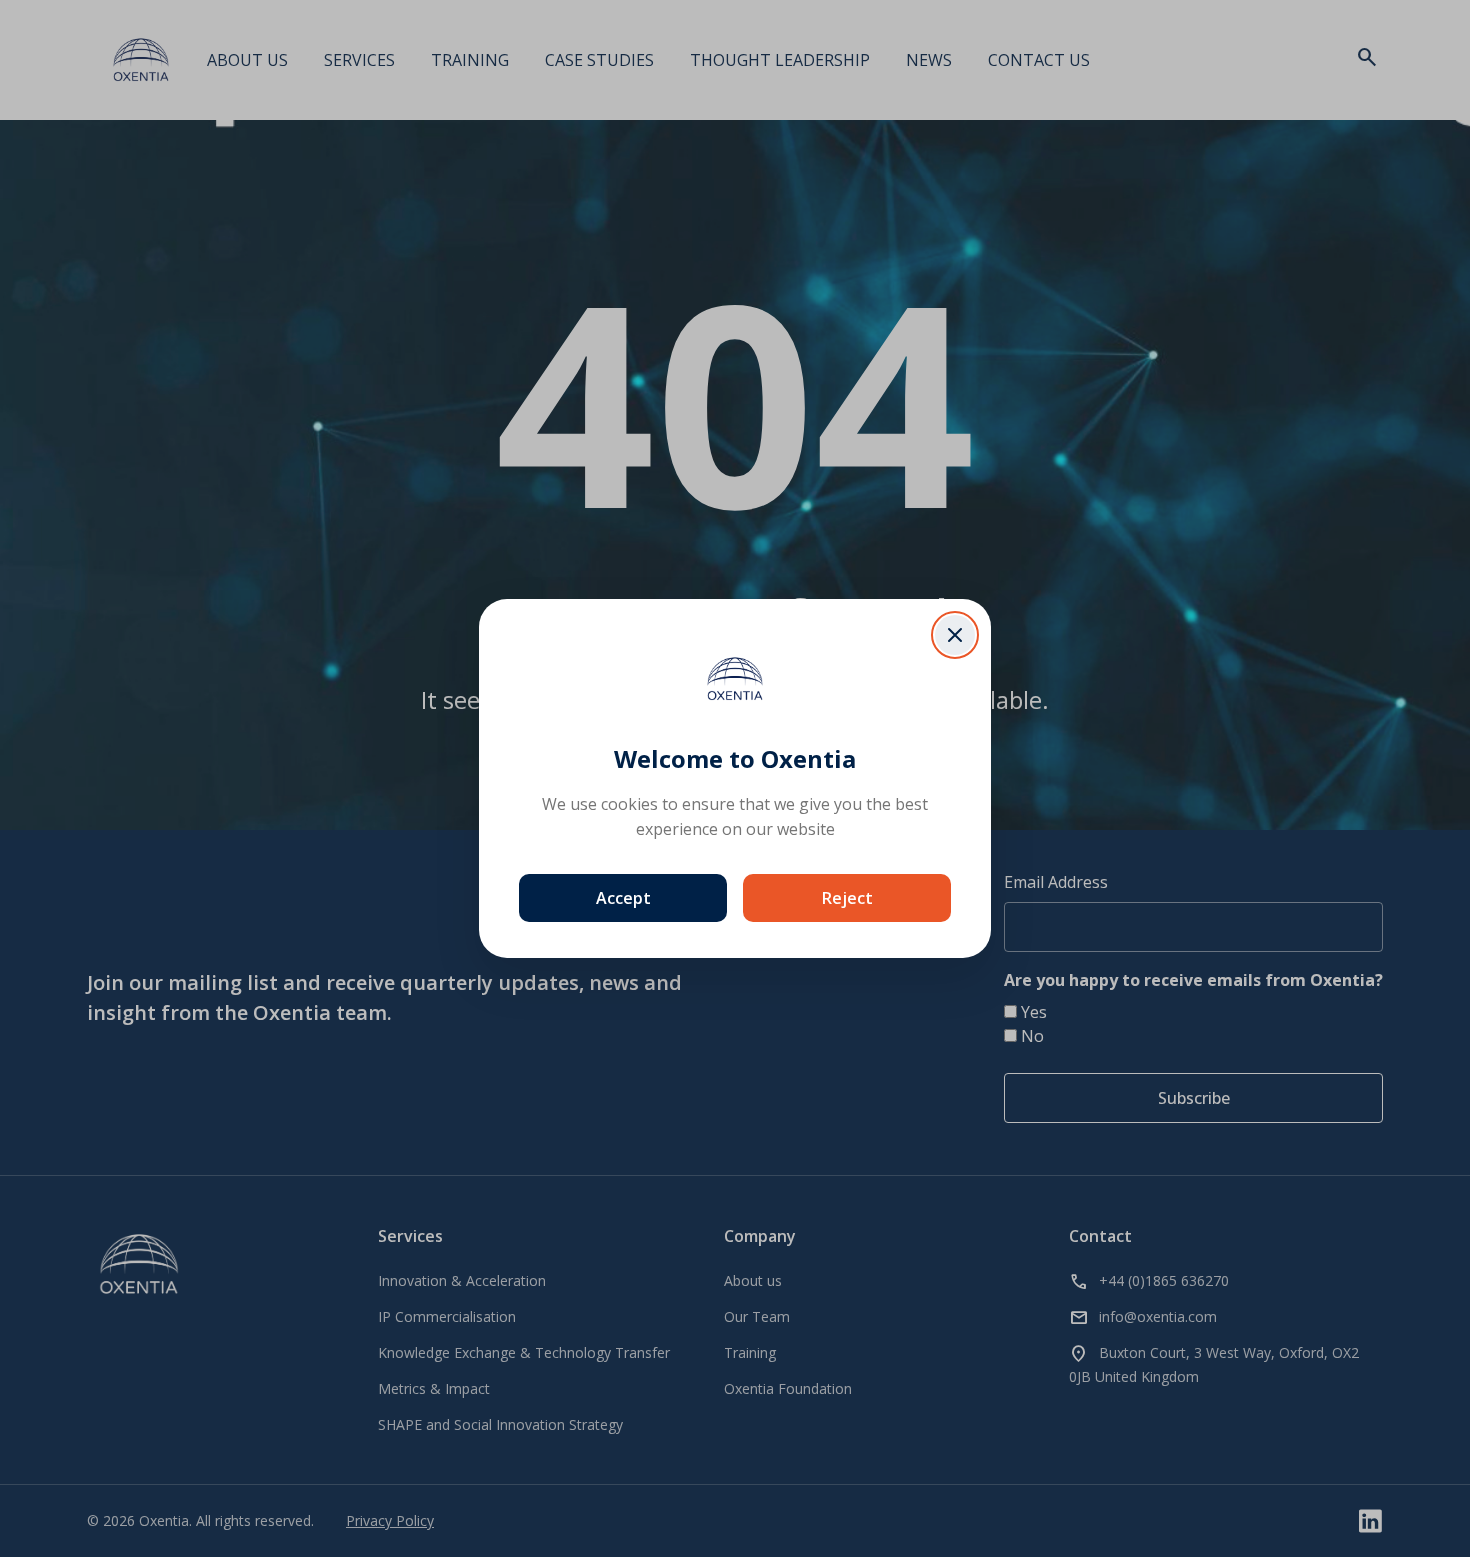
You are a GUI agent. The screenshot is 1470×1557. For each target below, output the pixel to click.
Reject (847, 898)
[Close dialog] (955, 635)
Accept (623, 898)
